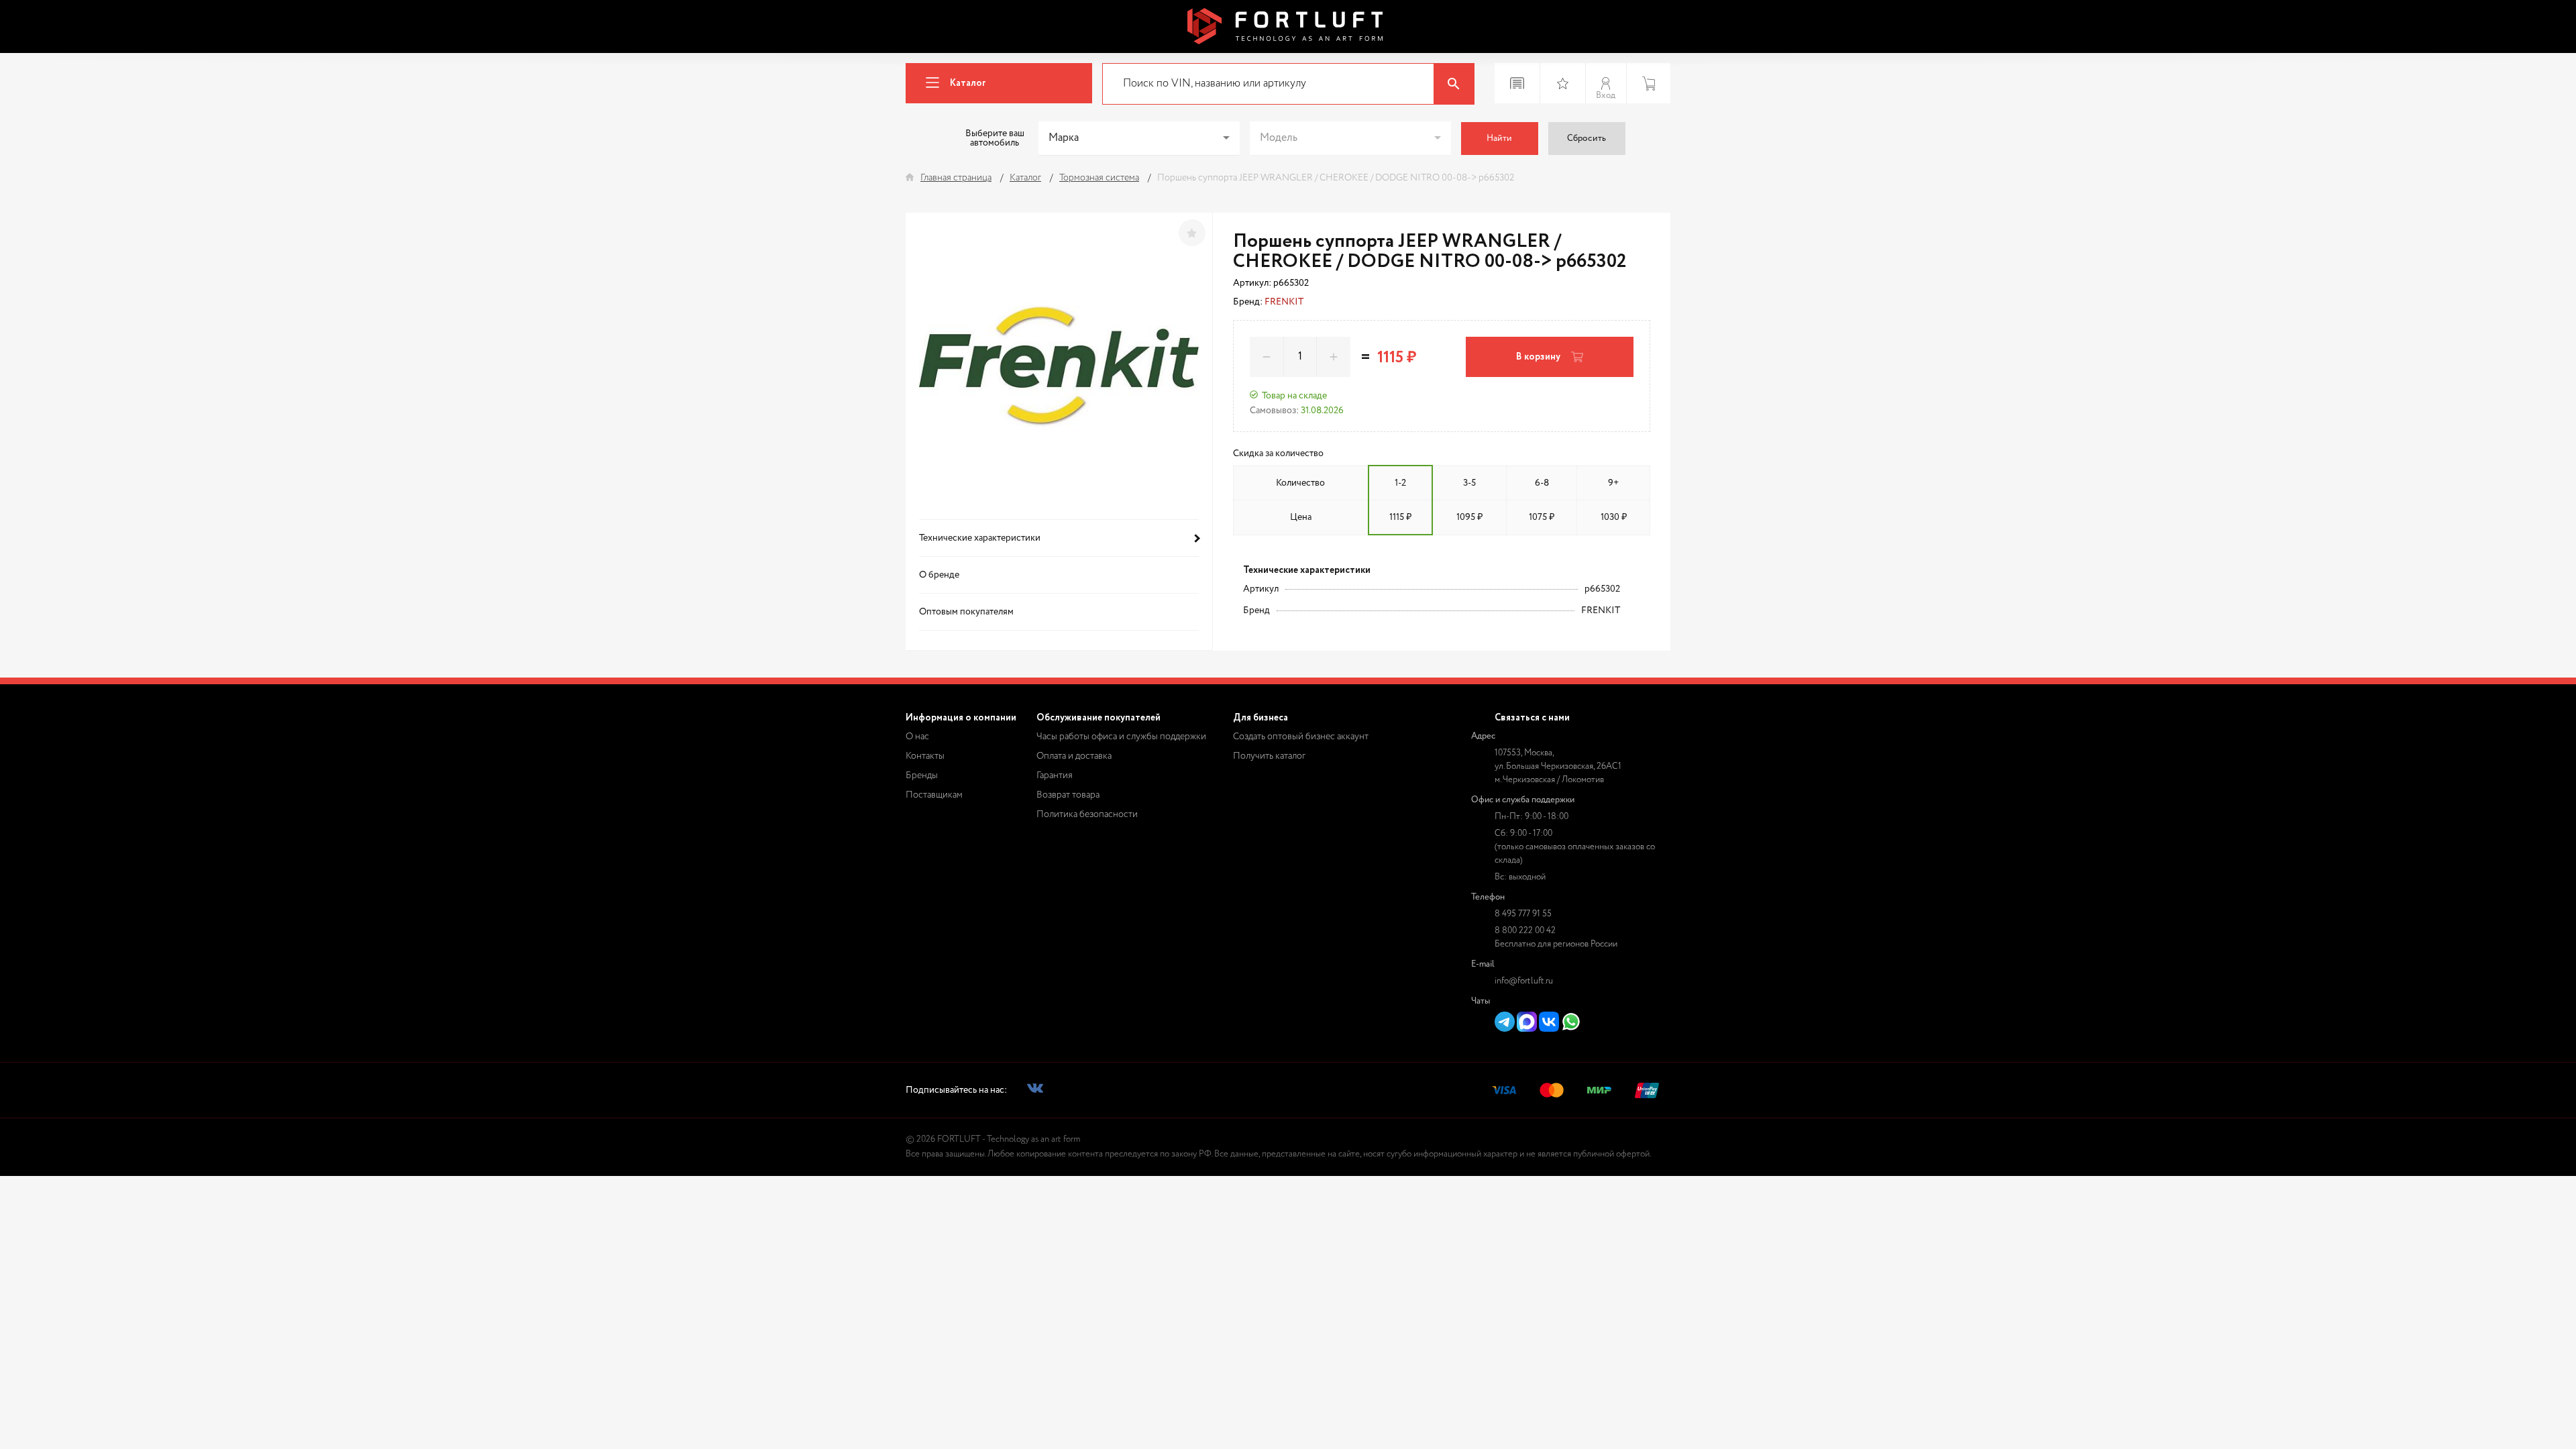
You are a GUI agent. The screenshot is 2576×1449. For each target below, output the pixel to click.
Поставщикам (934, 795)
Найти (1499, 139)
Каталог (968, 83)
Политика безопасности (1087, 814)
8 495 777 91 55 (1523, 914)
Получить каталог (1269, 756)
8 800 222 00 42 (1525, 931)
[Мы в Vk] (1035, 1090)
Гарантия (1055, 775)
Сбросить (1587, 139)
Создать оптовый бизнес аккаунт (1301, 737)
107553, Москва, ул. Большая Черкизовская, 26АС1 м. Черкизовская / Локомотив (1558, 766)
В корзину (1538, 357)
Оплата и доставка (1074, 756)
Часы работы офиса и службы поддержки (1121, 737)
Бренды (922, 775)
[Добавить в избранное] (1192, 233)
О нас (917, 737)
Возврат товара (1068, 795)
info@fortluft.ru (1524, 981)
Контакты (925, 756)
